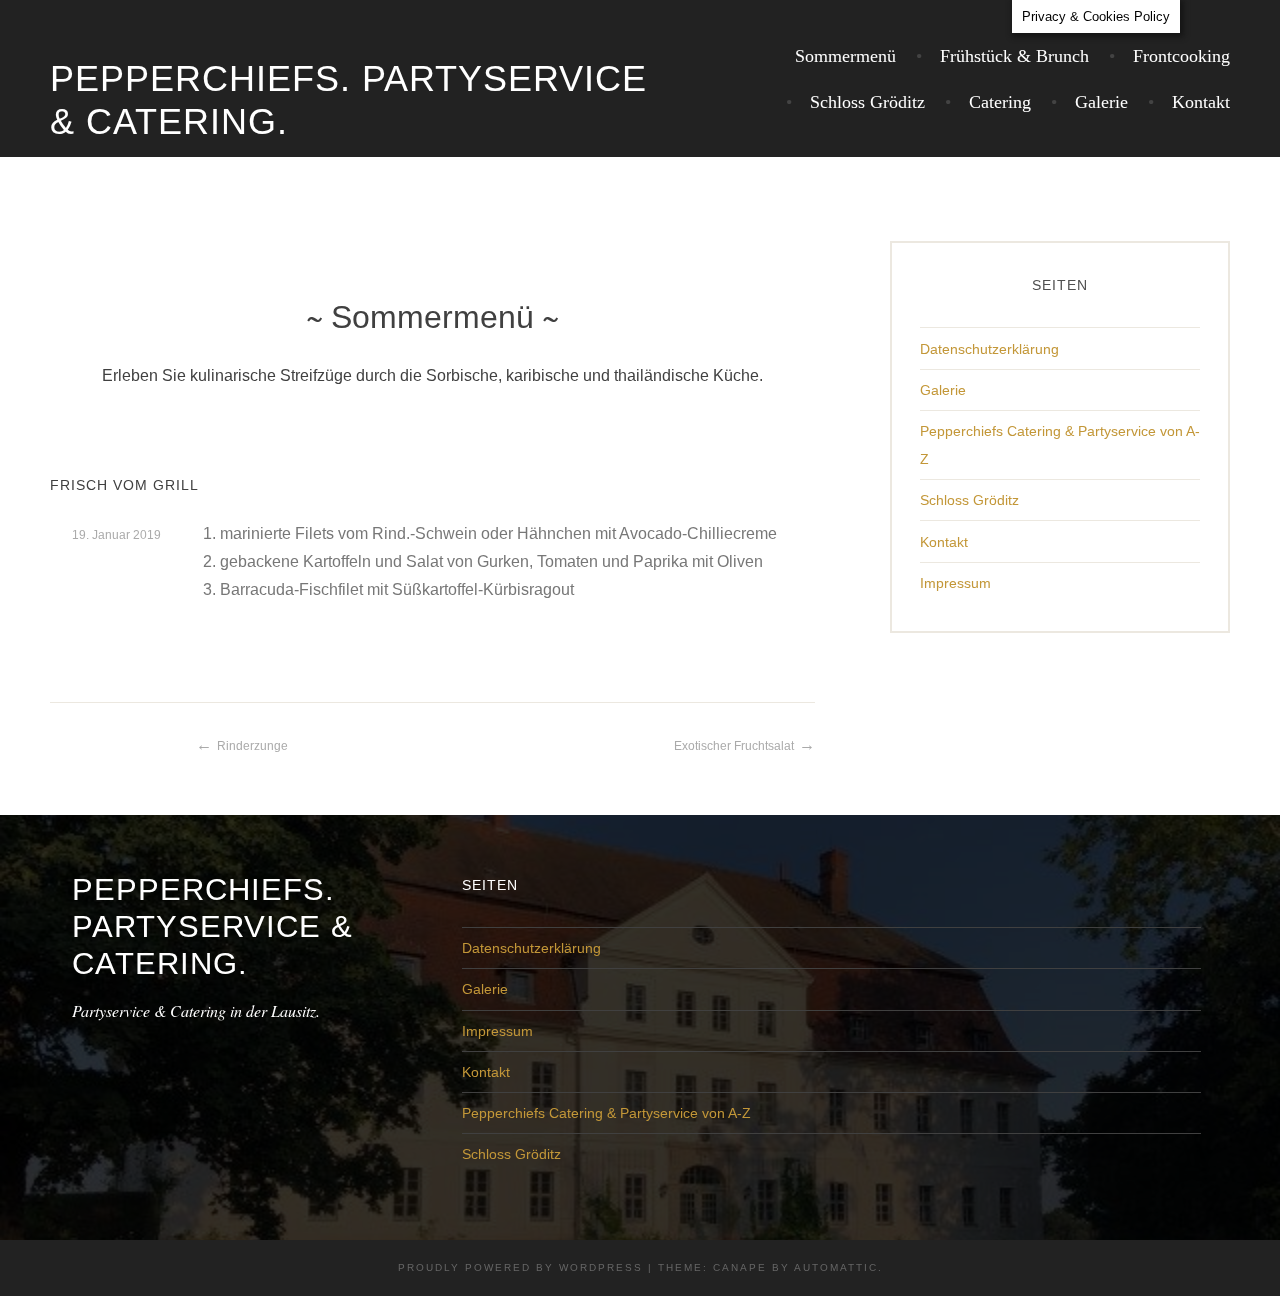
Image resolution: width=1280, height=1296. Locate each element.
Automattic (836, 1267)
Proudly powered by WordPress (520, 1267)
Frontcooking (1181, 56)
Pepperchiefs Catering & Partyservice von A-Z (606, 1113)
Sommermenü (845, 56)
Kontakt (1201, 102)
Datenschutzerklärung (989, 349)
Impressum (955, 583)
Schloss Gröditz (867, 102)
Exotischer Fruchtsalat (734, 746)
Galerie (1101, 102)
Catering (1000, 102)
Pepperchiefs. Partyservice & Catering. (212, 926)
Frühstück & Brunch (1014, 56)
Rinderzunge (252, 746)
